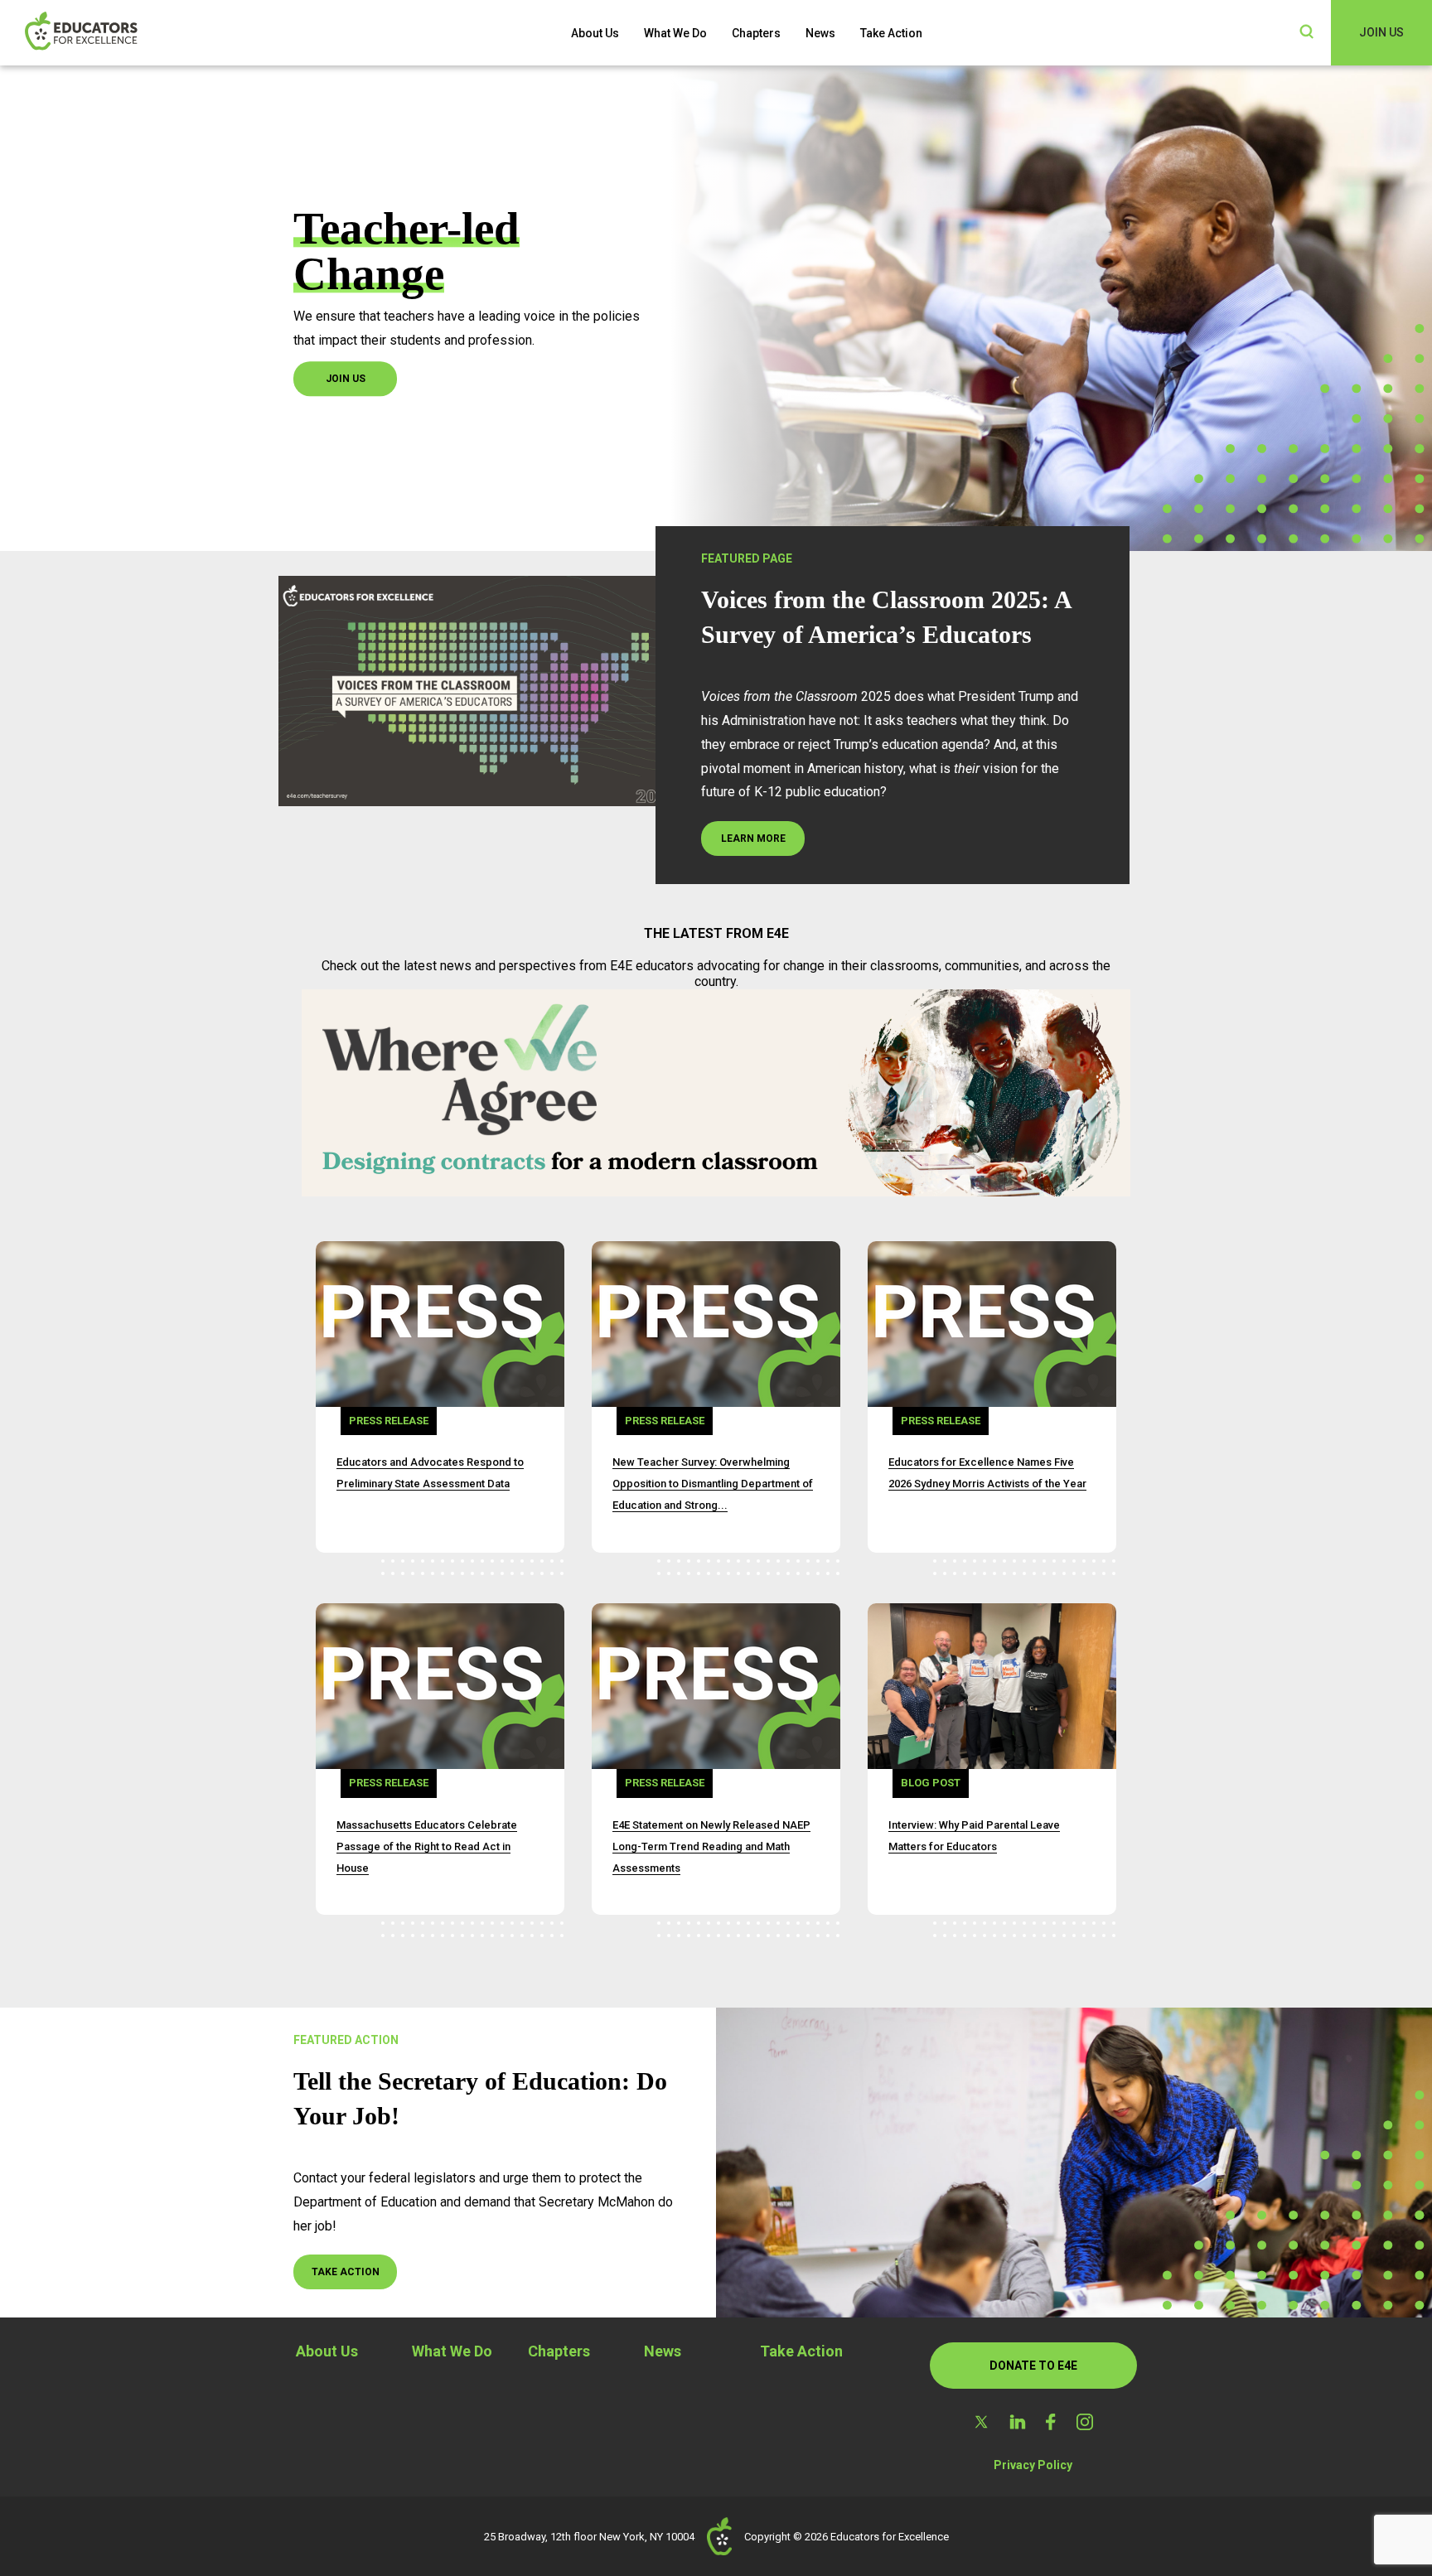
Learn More (753, 839)
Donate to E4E (1033, 2366)
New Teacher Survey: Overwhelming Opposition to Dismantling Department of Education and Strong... (713, 1484)
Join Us (346, 379)
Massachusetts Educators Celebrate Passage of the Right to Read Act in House (427, 1846)
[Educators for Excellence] (108, 33)
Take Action (891, 33)
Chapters (756, 33)
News (820, 33)
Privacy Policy (1033, 2465)
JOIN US (1381, 32)
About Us (595, 33)
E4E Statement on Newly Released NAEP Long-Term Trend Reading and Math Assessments (711, 1846)
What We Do (675, 33)
